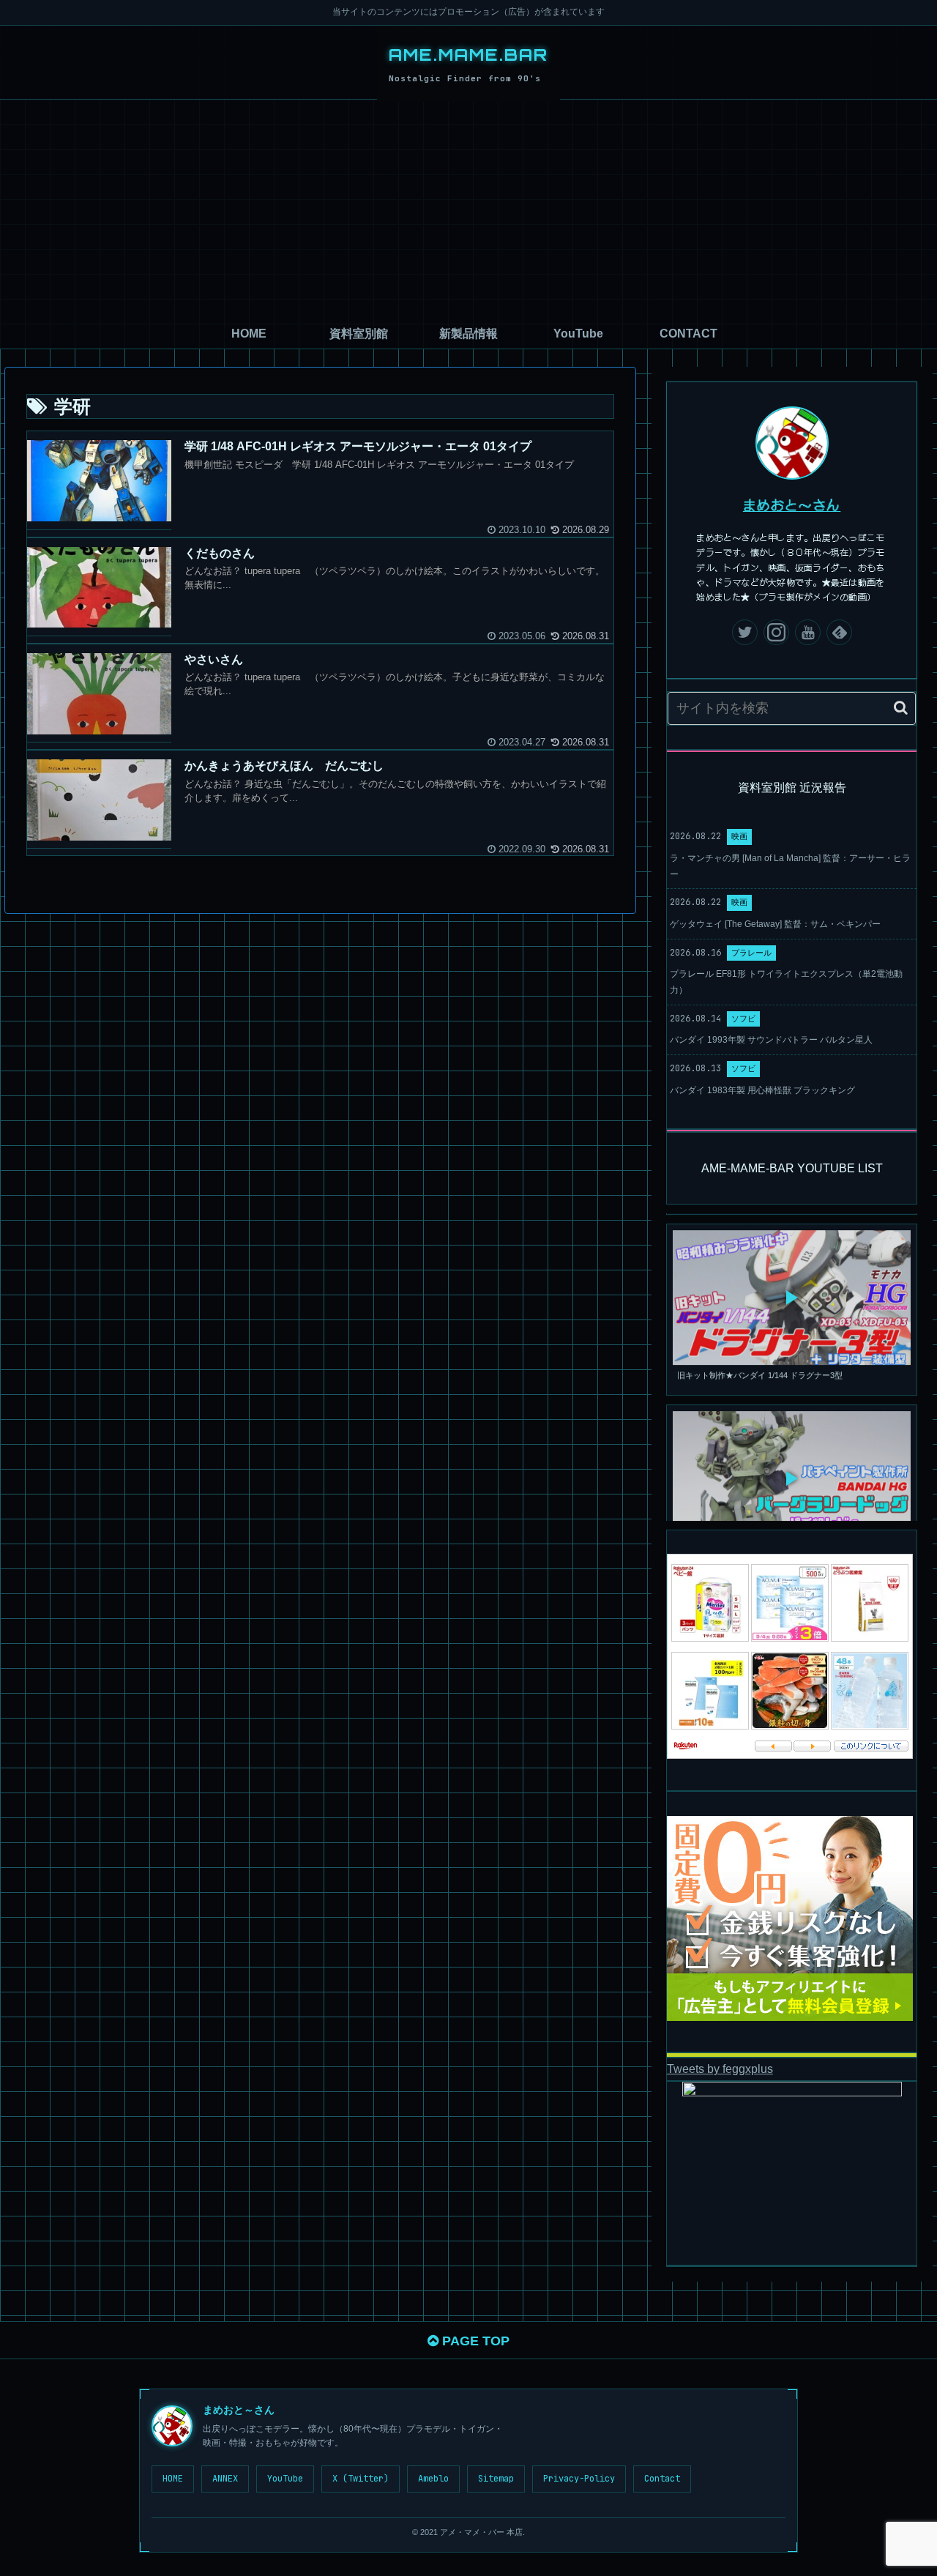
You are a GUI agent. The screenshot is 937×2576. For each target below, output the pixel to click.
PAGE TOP (474, 2341)
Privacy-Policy (579, 2479)
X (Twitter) (361, 2479)
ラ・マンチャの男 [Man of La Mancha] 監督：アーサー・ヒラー (790, 866)
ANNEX (225, 2479)
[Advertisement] (468, 209)
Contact (662, 2479)
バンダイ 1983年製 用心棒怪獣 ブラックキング (762, 1090)
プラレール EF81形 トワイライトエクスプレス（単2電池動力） (786, 982)
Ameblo (433, 2479)
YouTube (285, 2479)
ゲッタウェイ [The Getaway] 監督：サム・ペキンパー (775, 924)
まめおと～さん (792, 505)
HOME (173, 2479)
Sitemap (496, 2479)
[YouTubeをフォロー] (808, 632)
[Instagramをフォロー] (776, 632)
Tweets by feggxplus (720, 2069)
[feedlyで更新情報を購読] (839, 632)
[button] (901, 708)
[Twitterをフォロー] (745, 632)
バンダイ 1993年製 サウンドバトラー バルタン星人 (771, 1040)
